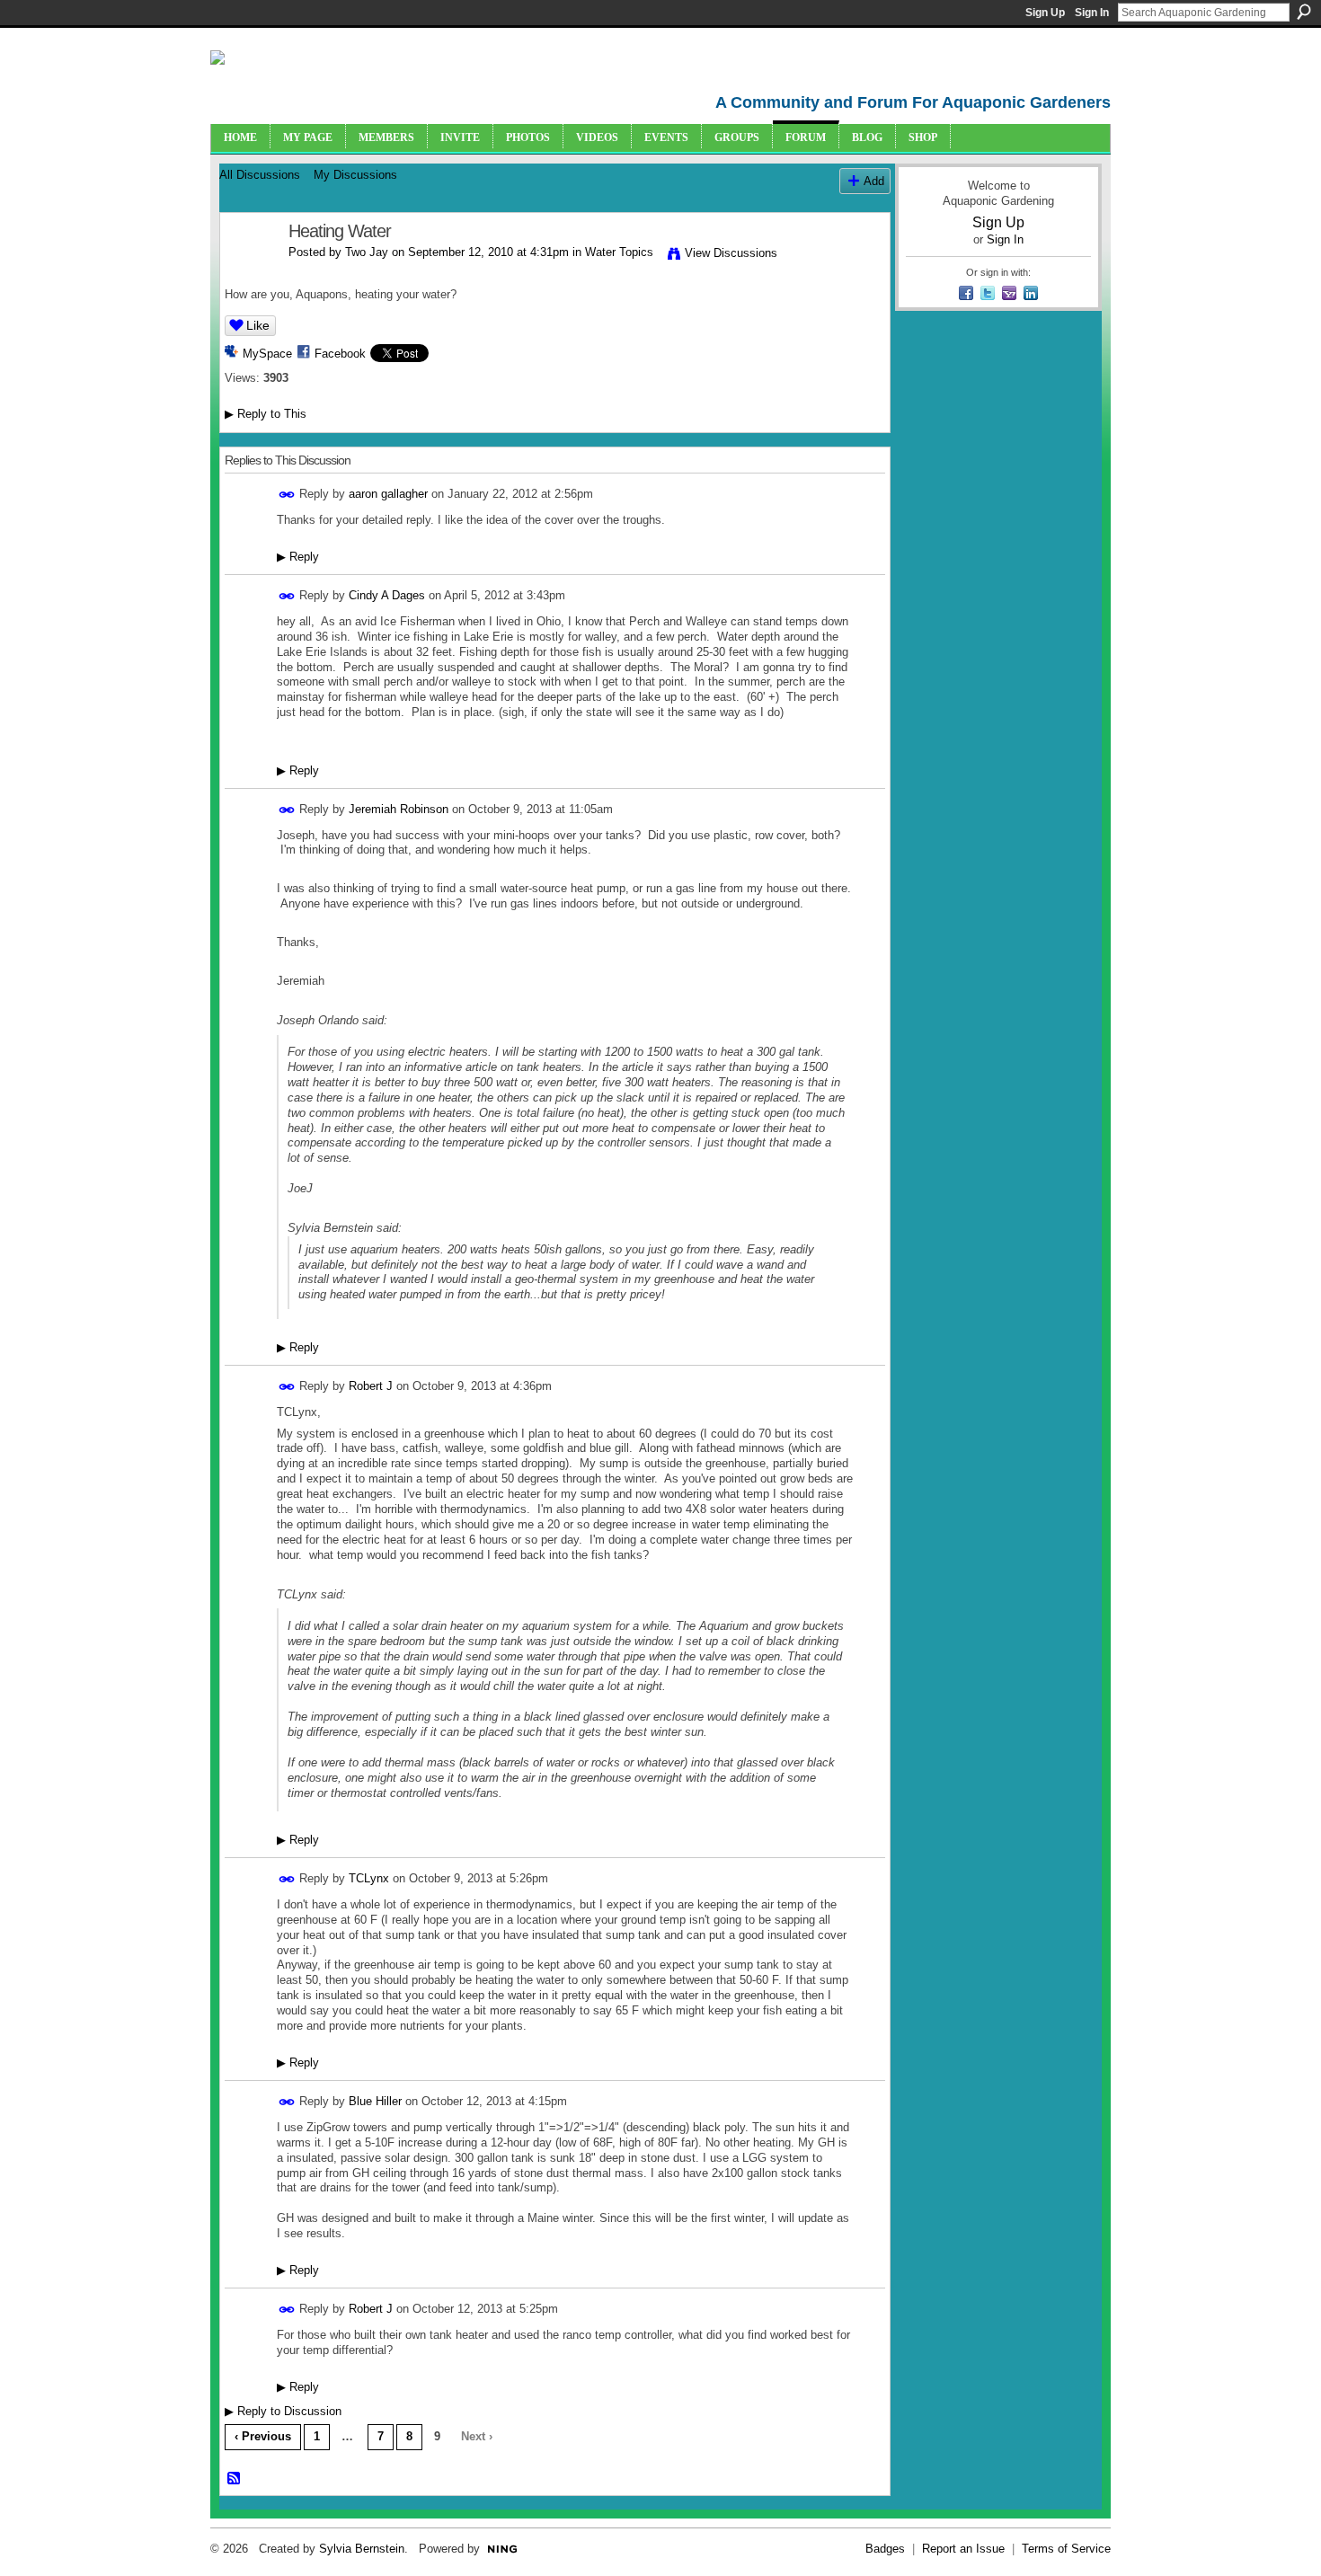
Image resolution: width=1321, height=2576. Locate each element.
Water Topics (619, 252)
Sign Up (1045, 13)
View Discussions (731, 253)
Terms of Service (1066, 2549)
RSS (235, 2479)
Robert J (371, 1386)
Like (258, 325)
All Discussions (260, 175)
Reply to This (266, 414)
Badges (885, 2549)
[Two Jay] (249, 270)
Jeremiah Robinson (399, 808)
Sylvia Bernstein (362, 2549)
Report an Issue (963, 2549)
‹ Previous (263, 2436)
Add (874, 181)
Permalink (287, 495)
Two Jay (367, 252)
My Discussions (355, 175)
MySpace (267, 354)
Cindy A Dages (387, 595)
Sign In (1092, 13)
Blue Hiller (375, 2101)
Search (1304, 12)
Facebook (340, 354)
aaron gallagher (388, 494)
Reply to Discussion (283, 2411)
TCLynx (369, 1878)
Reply (298, 557)
